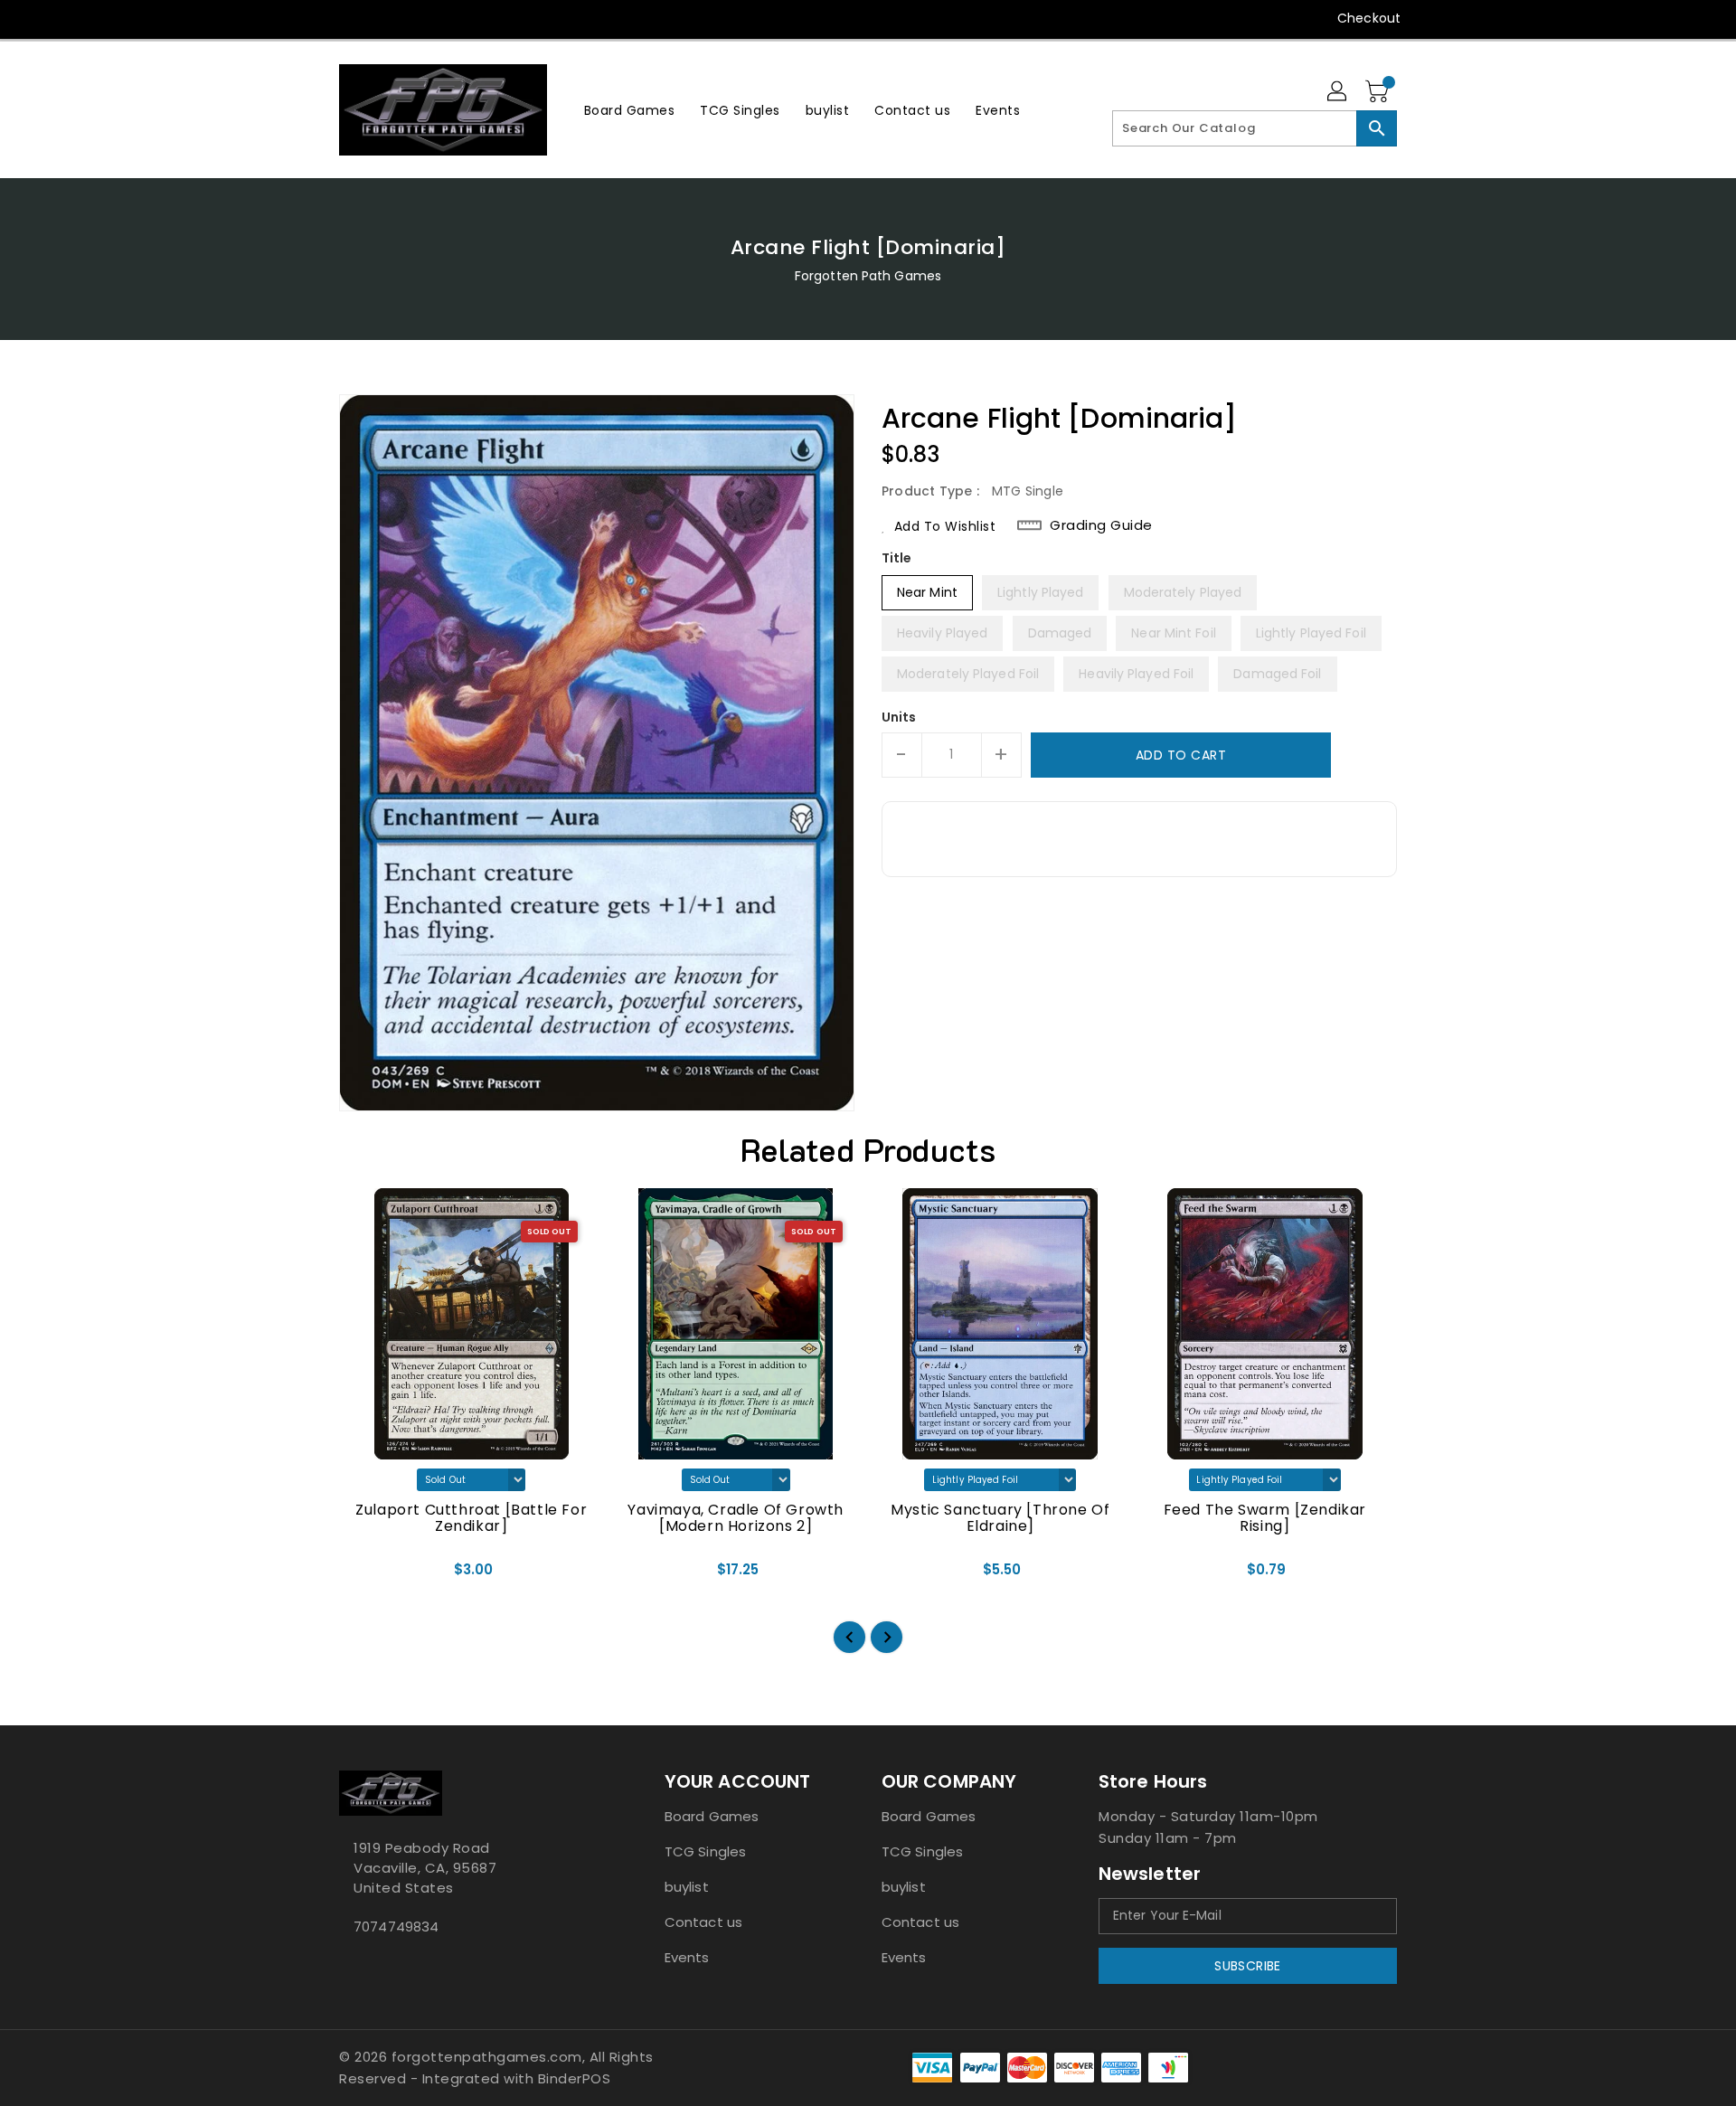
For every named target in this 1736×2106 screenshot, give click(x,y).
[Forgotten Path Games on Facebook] (314, 18)
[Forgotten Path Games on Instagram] (382, 18)
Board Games (712, 1816)
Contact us (703, 1922)
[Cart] (1379, 92)
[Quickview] (368, 1576)
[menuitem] (630, 110)
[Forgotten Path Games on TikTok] (486, 18)
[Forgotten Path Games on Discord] (417, 18)
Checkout (1369, 18)
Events (687, 1957)
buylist (687, 1887)
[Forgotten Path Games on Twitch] (451, 18)
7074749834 (396, 1927)
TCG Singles (705, 1851)
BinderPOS (575, 2078)
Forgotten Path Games (868, 276)
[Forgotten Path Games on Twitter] (348, 18)
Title (897, 558)
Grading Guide (1101, 525)
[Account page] (1338, 92)
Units (899, 717)
